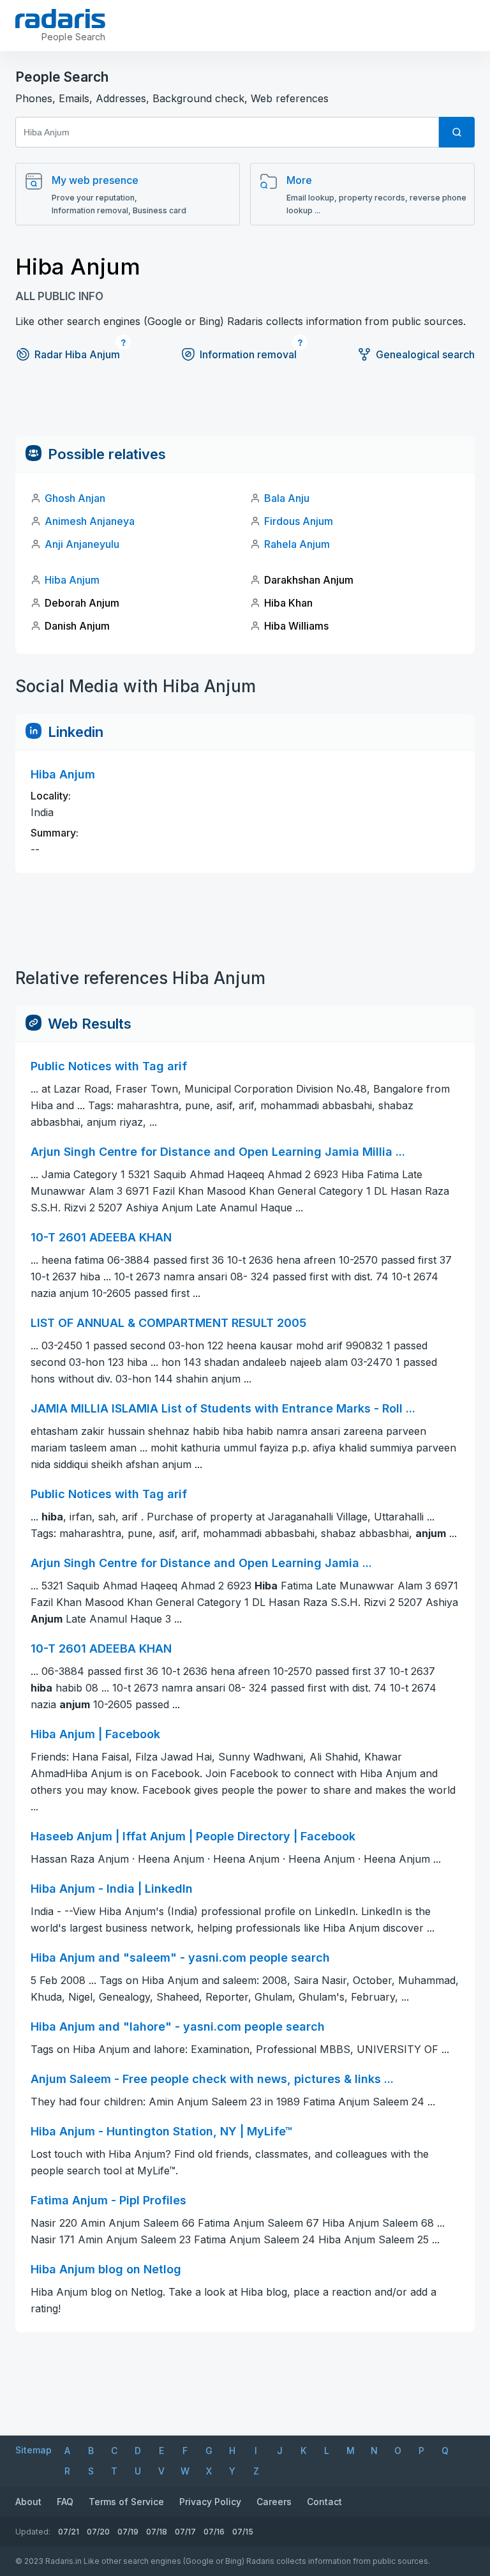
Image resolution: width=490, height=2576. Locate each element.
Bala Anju (287, 498)
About (28, 2502)
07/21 (69, 2532)
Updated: (33, 2532)
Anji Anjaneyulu (82, 544)
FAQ (65, 2502)
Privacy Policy (210, 2502)
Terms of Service (126, 2502)
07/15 (243, 2532)
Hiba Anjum (72, 580)
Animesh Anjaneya (90, 521)
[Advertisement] (245, 407)
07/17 (185, 2532)
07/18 (157, 2532)
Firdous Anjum (299, 521)
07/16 (214, 2532)
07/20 (98, 2532)
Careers (274, 2502)
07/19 (128, 2532)
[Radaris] (60, 19)
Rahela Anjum (297, 544)
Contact (324, 2502)
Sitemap (33, 2450)
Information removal (248, 354)
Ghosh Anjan (75, 498)
